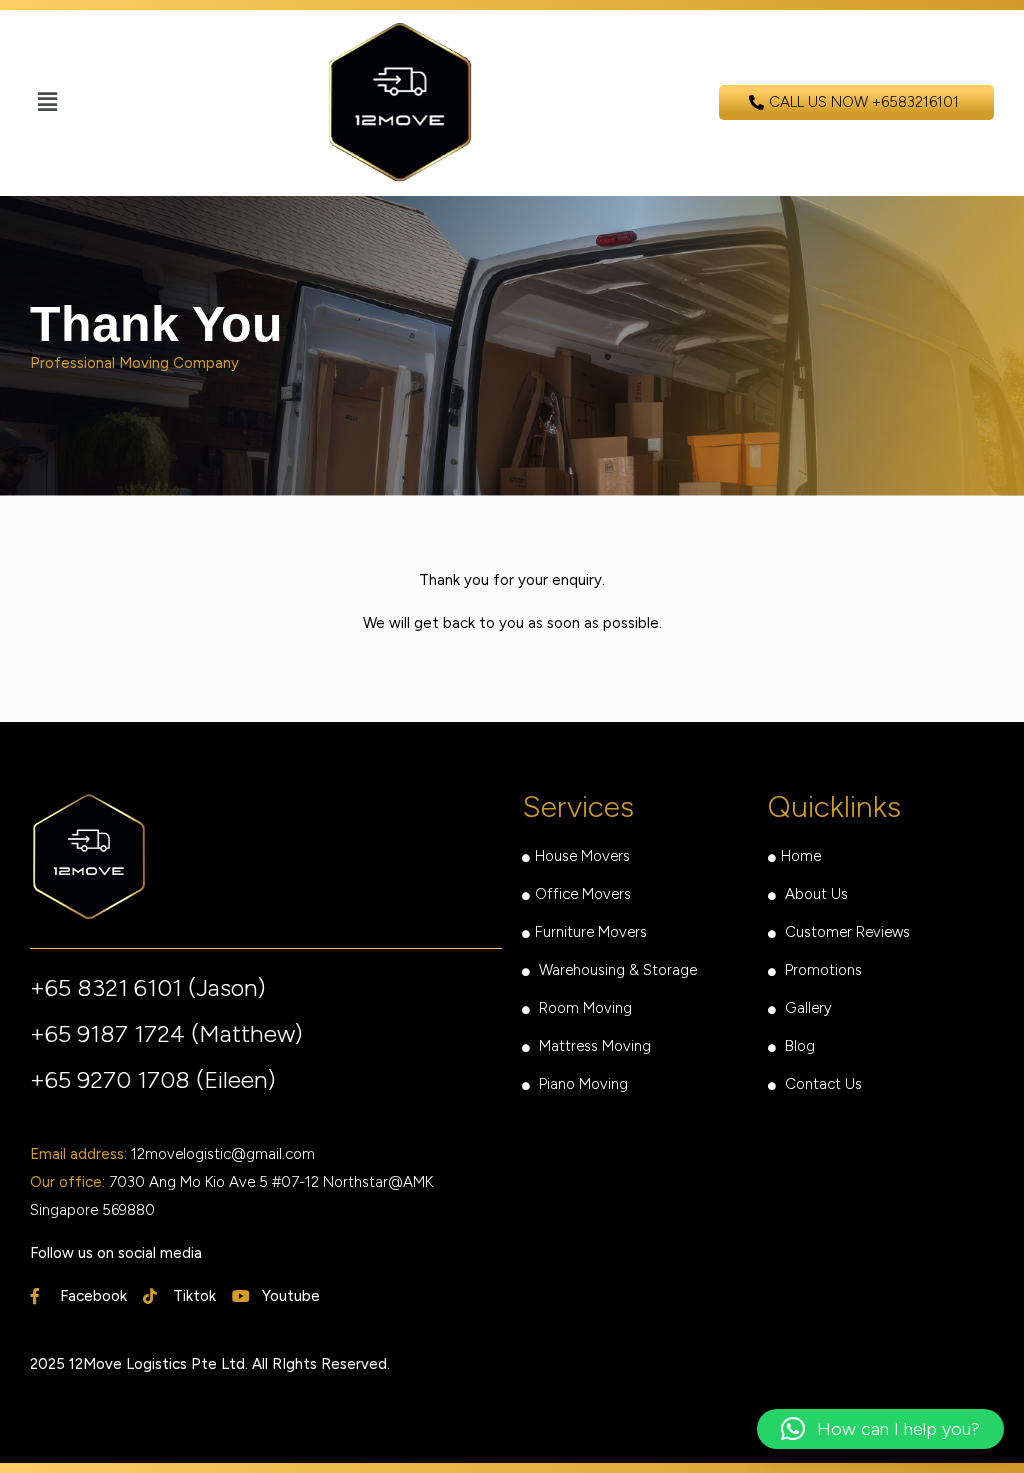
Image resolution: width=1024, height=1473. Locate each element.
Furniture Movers (591, 932)
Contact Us (823, 1084)
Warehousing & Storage (618, 970)
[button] (47, 103)
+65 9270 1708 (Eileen (149, 1079)
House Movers (582, 856)
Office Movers (583, 894)
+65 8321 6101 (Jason (144, 987)
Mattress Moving (595, 1046)
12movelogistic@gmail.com (223, 1154)
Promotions (823, 970)
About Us (818, 894)
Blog (800, 1046)
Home (801, 856)
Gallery (808, 1008)
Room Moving (585, 1008)
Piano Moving (583, 1084)
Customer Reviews (847, 932)
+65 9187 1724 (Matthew (162, 1033)
